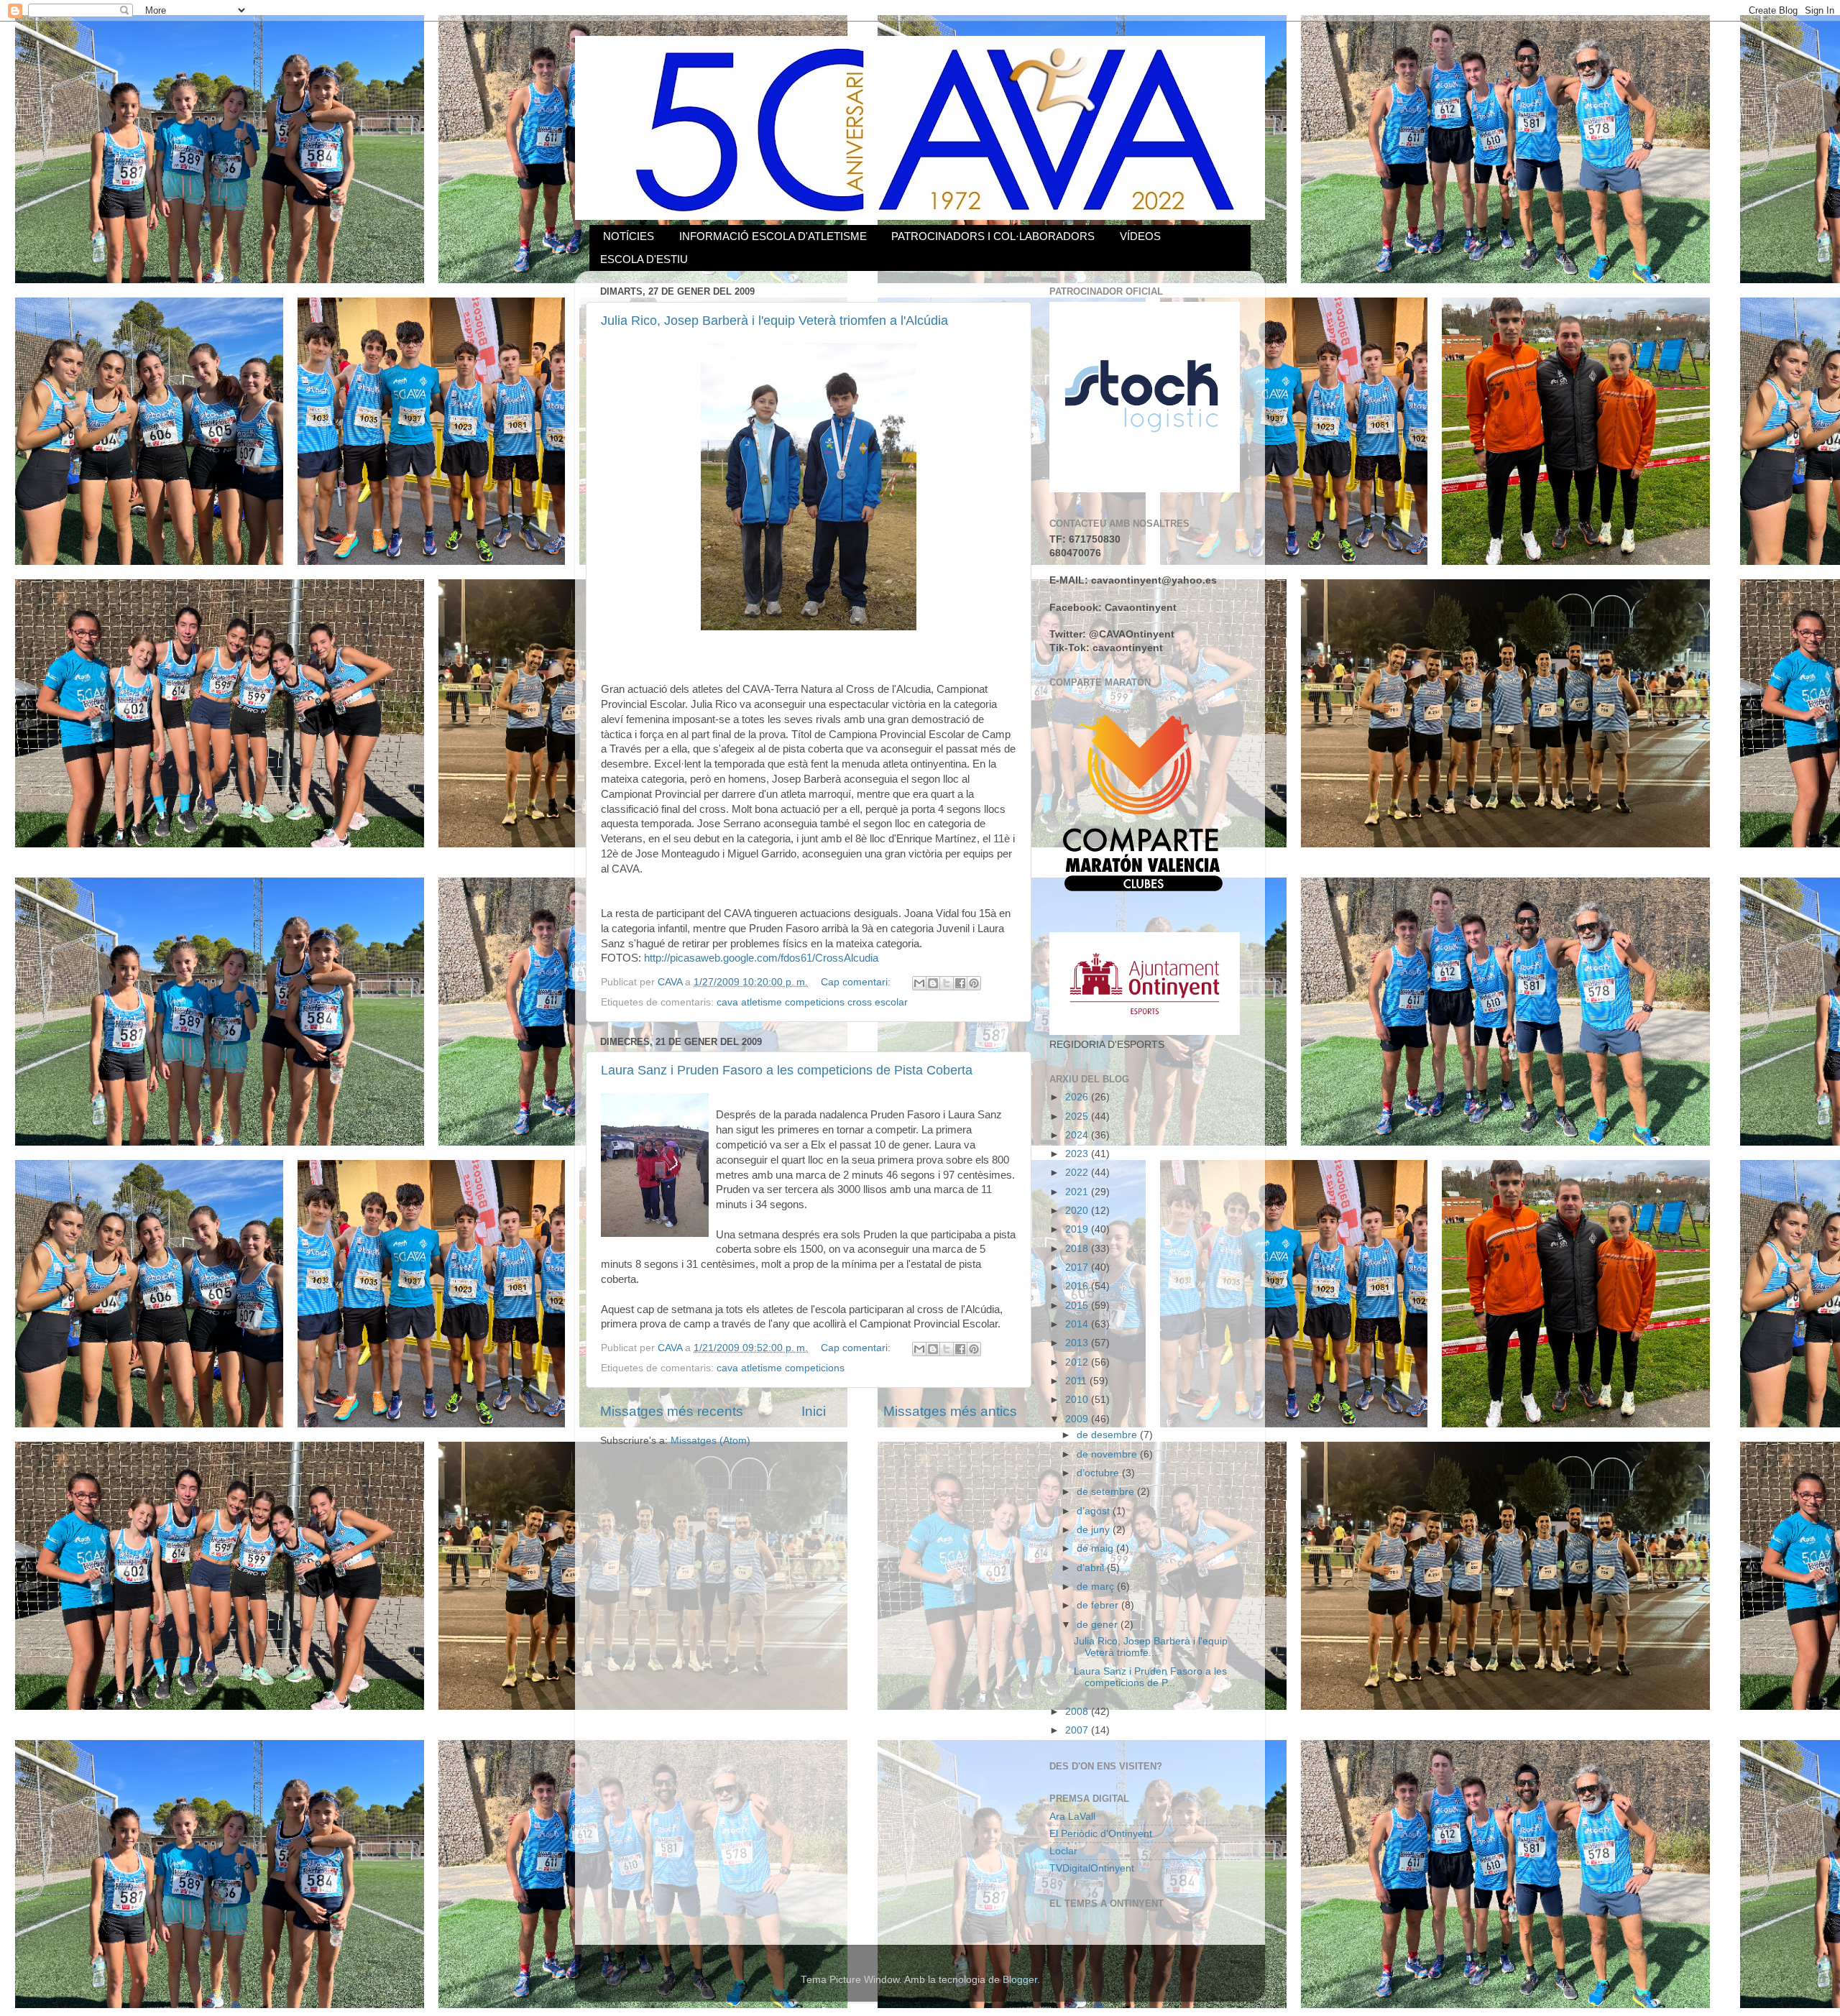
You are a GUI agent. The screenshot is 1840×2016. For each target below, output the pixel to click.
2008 (1078, 1712)
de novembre (1108, 1454)
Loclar (1063, 1851)
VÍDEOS (1140, 236)
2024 (1078, 1135)
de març (1097, 1587)
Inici (814, 1411)
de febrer (1099, 1605)
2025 (1078, 1117)
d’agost (1095, 1511)
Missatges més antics (950, 1411)
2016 (1078, 1286)
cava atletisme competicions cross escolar (812, 1002)
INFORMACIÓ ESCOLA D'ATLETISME (773, 236)
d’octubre (1099, 1473)
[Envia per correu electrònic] (919, 983)
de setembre (1107, 1492)
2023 (1078, 1154)
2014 (1078, 1324)
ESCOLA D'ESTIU (644, 259)
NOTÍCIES (629, 236)
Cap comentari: (857, 982)
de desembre (1108, 1435)
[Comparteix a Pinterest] (974, 983)
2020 (1078, 1211)
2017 (1078, 1267)
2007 (1078, 1730)
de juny (1095, 1530)
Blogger (1020, 1980)
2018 (1078, 1249)
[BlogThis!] (933, 983)
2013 (1078, 1343)
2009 (1078, 1419)
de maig (1096, 1548)
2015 (1078, 1306)
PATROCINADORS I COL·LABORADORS (993, 236)
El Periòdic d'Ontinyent (1101, 1834)
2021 (1078, 1192)
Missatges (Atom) (710, 1441)
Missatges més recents (672, 1411)
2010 (1078, 1400)
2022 (1078, 1173)
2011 (1077, 1381)
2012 (1078, 1362)
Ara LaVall (1072, 1817)
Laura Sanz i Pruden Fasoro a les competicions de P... (1150, 1677)
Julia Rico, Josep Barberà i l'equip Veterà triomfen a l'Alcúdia (774, 321)
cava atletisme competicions (781, 1368)
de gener (1099, 1625)
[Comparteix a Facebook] (960, 983)
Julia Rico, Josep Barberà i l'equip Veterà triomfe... (1151, 1647)
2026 (1078, 1097)
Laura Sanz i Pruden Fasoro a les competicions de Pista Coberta (787, 1070)
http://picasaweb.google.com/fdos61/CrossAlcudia (761, 958)
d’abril (1092, 1568)
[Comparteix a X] (947, 983)
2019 (1078, 1229)
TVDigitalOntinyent (1092, 1868)
